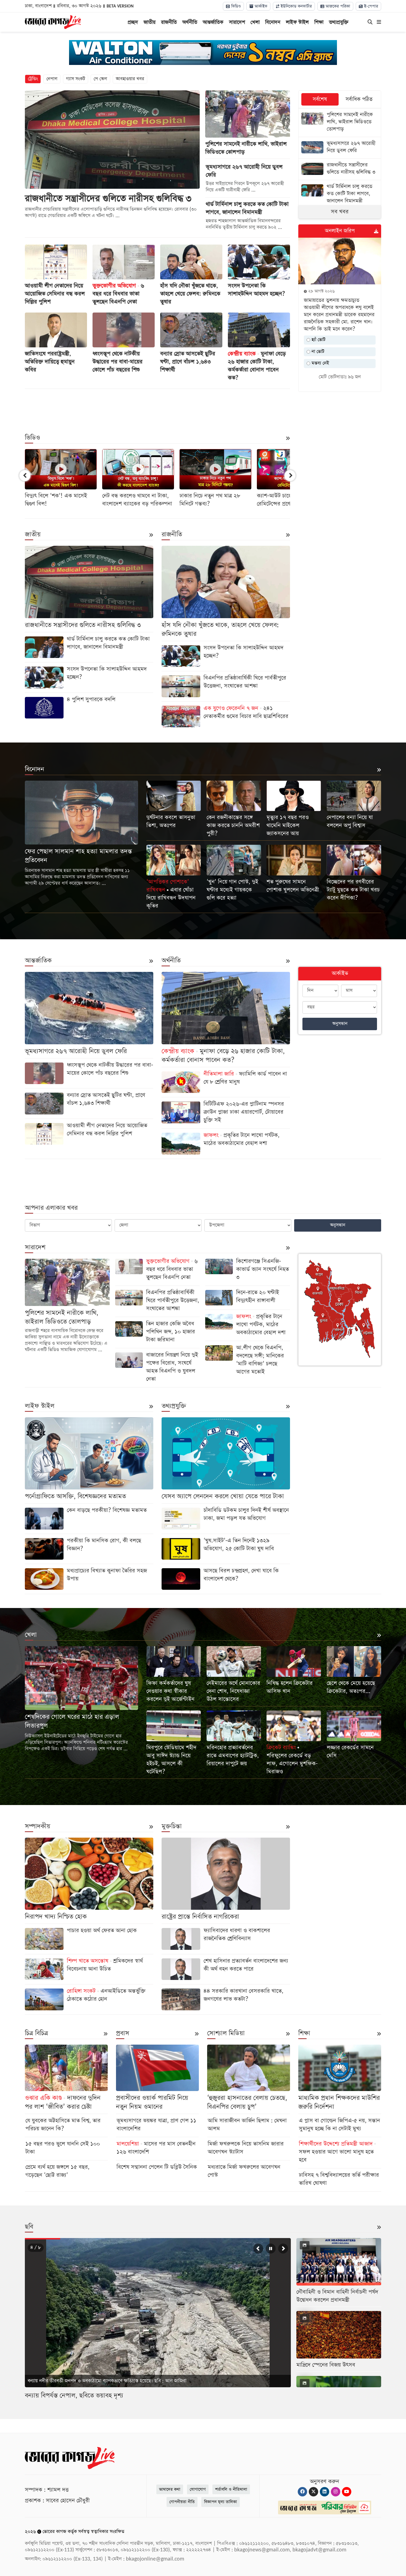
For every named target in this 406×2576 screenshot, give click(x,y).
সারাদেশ (237, 22)
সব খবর (340, 212)
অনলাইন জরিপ (340, 231)
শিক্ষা (319, 22)
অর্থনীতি (190, 22)
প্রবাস (123, 2033)
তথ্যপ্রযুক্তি (339, 22)
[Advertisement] (157, 407)
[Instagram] (336, 2492)
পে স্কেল (100, 79)
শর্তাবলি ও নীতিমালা (231, 2489)
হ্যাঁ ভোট (318, 340)
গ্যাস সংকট (76, 79)
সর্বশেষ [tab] (320, 99)
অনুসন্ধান (340, 1024)
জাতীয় (150, 22)
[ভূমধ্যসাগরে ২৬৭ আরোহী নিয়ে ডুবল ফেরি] (340, 148)
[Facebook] (302, 2492)
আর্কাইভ (260, 6)
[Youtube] (347, 2492)
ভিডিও (235, 6)
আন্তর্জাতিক (213, 22)
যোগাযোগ (198, 2489)
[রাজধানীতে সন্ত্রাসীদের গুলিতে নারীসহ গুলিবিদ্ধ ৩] (340, 169)
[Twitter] (313, 2492)
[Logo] (53, 22)
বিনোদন (273, 22)
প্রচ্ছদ (133, 22)
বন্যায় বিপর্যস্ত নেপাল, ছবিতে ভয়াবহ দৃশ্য (74, 2396)
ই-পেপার (370, 6)
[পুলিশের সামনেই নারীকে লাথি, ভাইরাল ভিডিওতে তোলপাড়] (340, 123)
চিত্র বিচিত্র (36, 2033)
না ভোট (317, 352)
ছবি (29, 2227)
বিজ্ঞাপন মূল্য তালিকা (221, 2502)
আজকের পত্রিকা (337, 6)
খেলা (255, 22)
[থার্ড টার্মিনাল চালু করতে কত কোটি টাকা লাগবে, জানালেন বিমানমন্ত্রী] (340, 194)
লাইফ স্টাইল (297, 22)
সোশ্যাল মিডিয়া (226, 2033)
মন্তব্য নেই (320, 363)
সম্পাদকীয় (38, 1826)
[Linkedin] (325, 2492)
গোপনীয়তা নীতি (182, 2502)
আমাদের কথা (170, 2489)
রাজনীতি (169, 22)
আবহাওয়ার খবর (130, 79)
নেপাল (52, 79)
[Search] (370, 22)
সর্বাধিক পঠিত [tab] (359, 99)
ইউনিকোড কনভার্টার (296, 6)
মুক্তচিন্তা (172, 1826)
